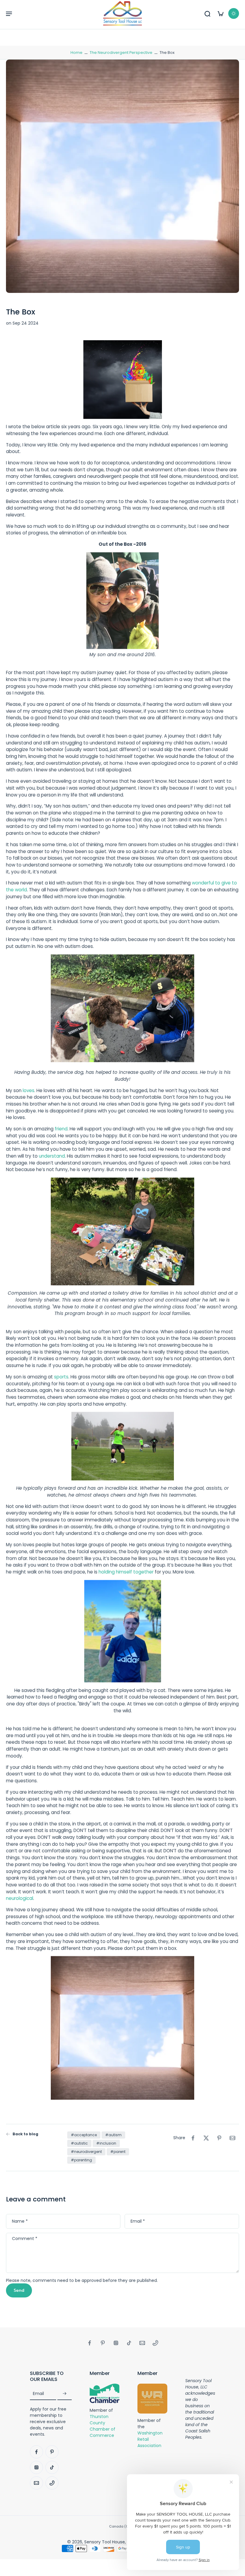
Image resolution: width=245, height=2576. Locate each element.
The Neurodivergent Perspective (121, 53)
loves (29, 1090)
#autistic (79, 2143)
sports (61, 1377)
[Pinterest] (103, 2343)
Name (20, 2221)
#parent (118, 2152)
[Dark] (234, 13)
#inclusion (106, 2143)
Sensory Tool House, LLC (109, 2542)
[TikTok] (129, 2343)
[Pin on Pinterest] (219, 2138)
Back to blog (25, 2134)
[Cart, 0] (220, 13)
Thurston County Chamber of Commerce (102, 2426)
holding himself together (126, 1572)
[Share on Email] (232, 2138)
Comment (25, 2239)
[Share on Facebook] (193, 2138)
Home (76, 53)
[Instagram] (116, 2343)
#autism (113, 2135)
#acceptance (84, 2135)
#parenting (81, 2160)
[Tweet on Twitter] (206, 2138)
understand (52, 1156)
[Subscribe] (65, 2394)
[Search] (207, 13)
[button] (9, 13)
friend (61, 1129)
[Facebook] (90, 2343)
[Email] (142, 2343)
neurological (20, 1898)
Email (138, 2221)
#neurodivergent (86, 2152)
